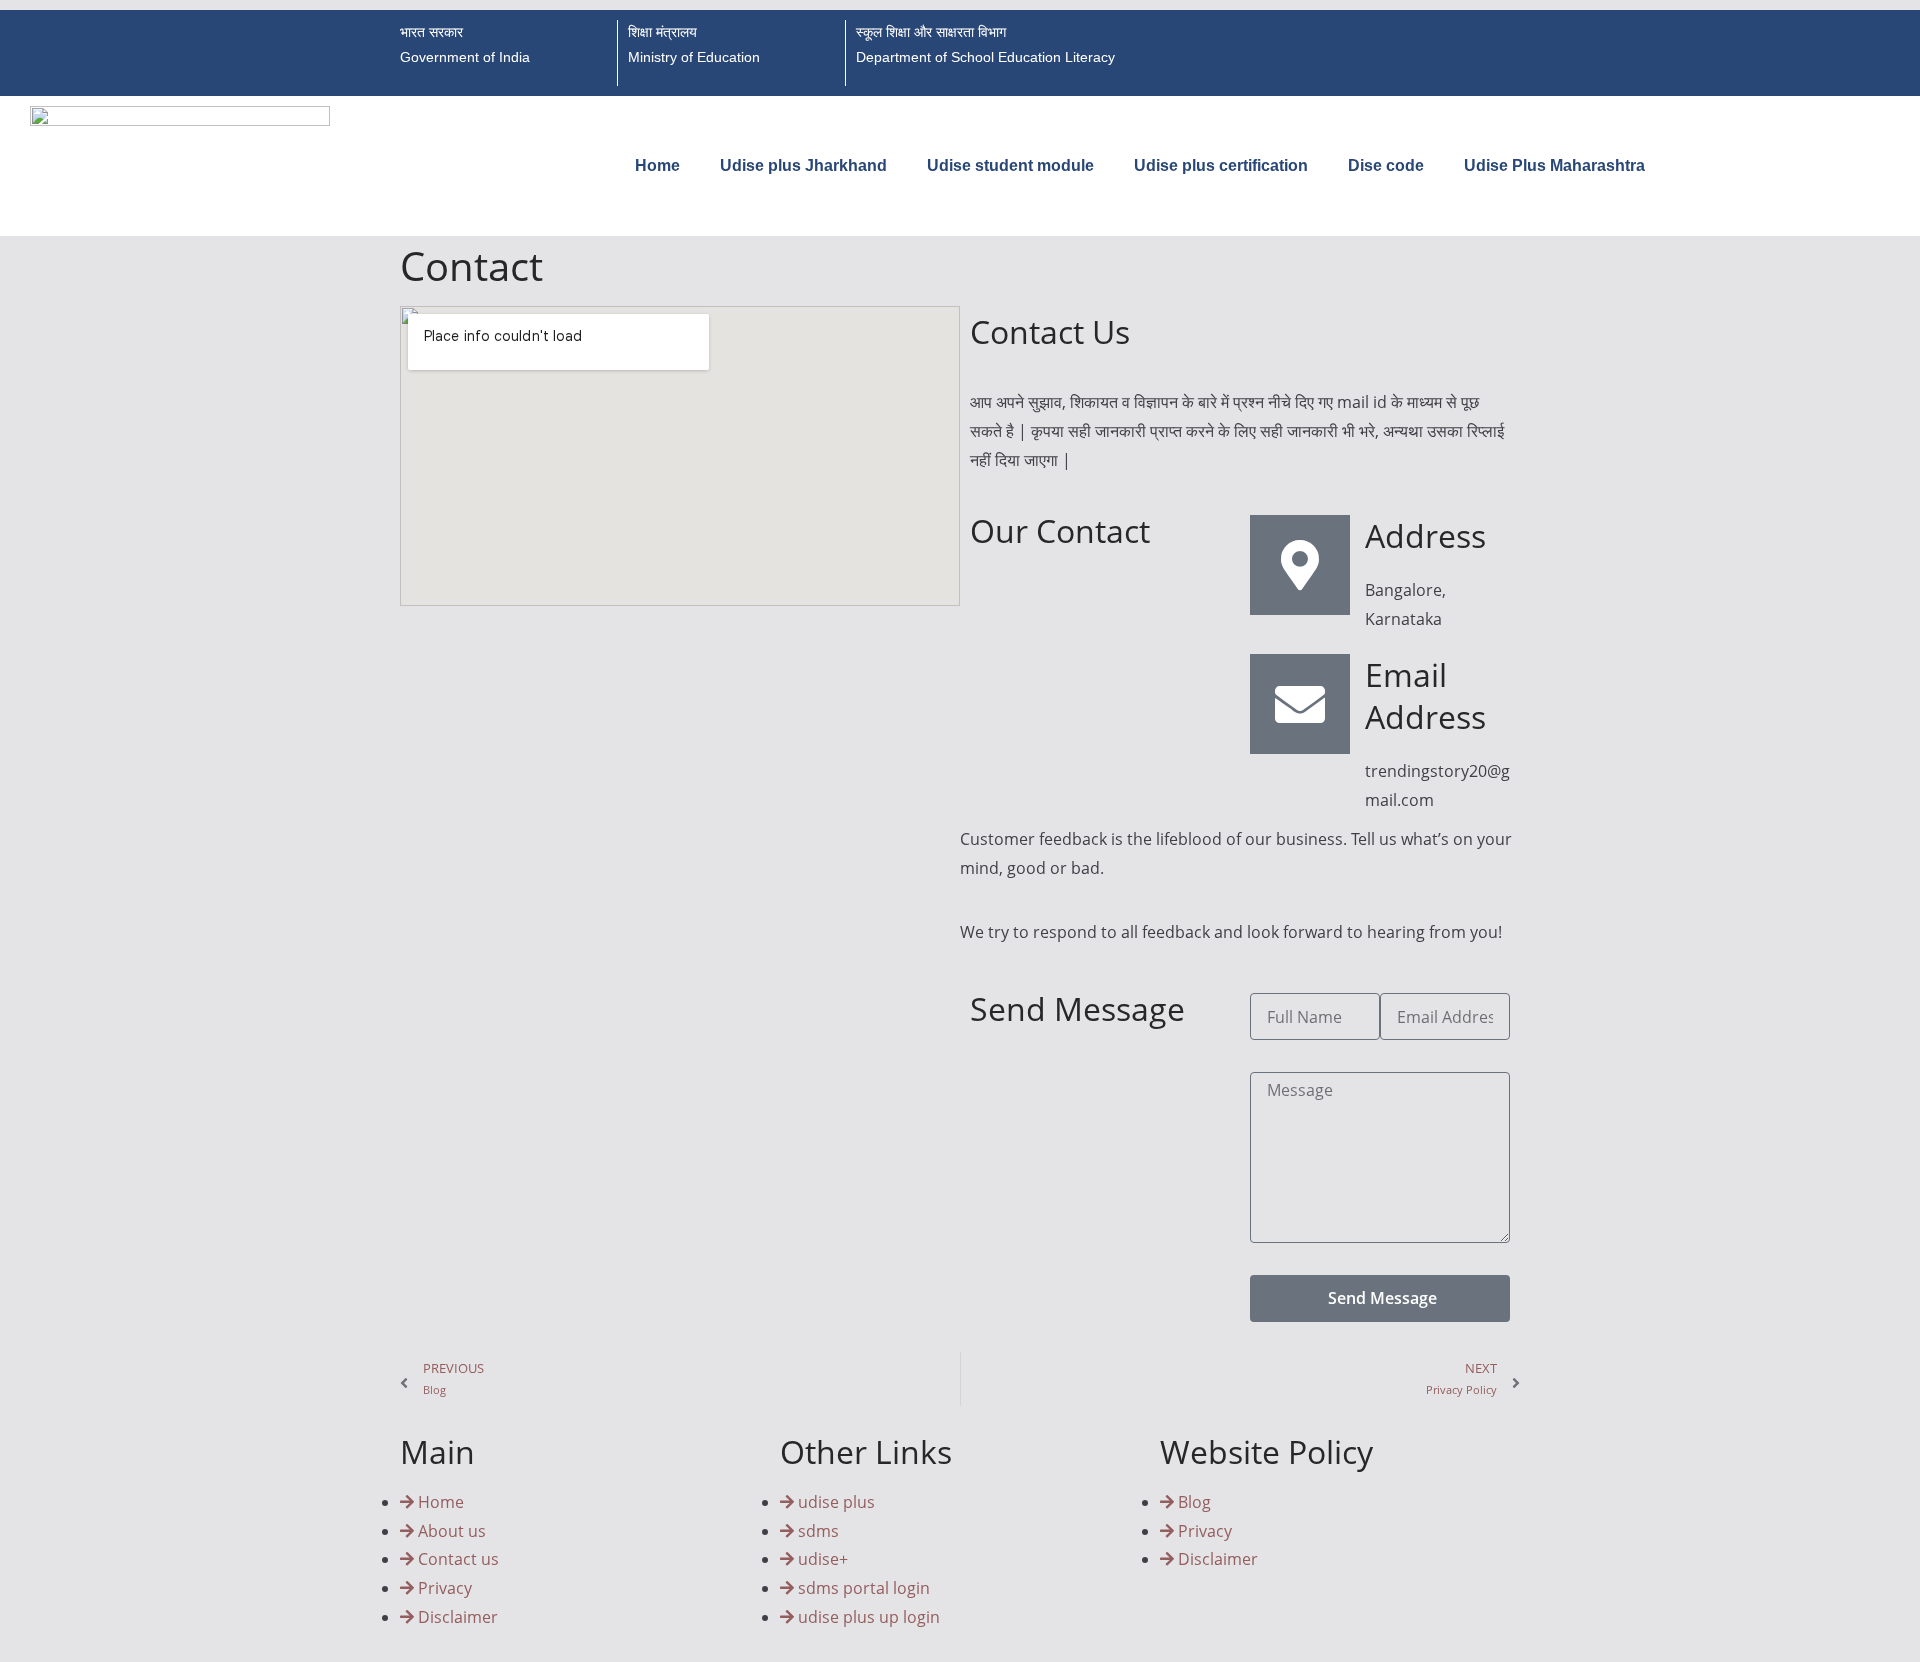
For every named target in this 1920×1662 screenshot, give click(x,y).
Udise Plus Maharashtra (1554, 165)
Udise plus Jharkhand (803, 165)
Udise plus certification (1221, 165)
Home (657, 165)
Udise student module (1010, 165)
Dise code (1386, 165)
